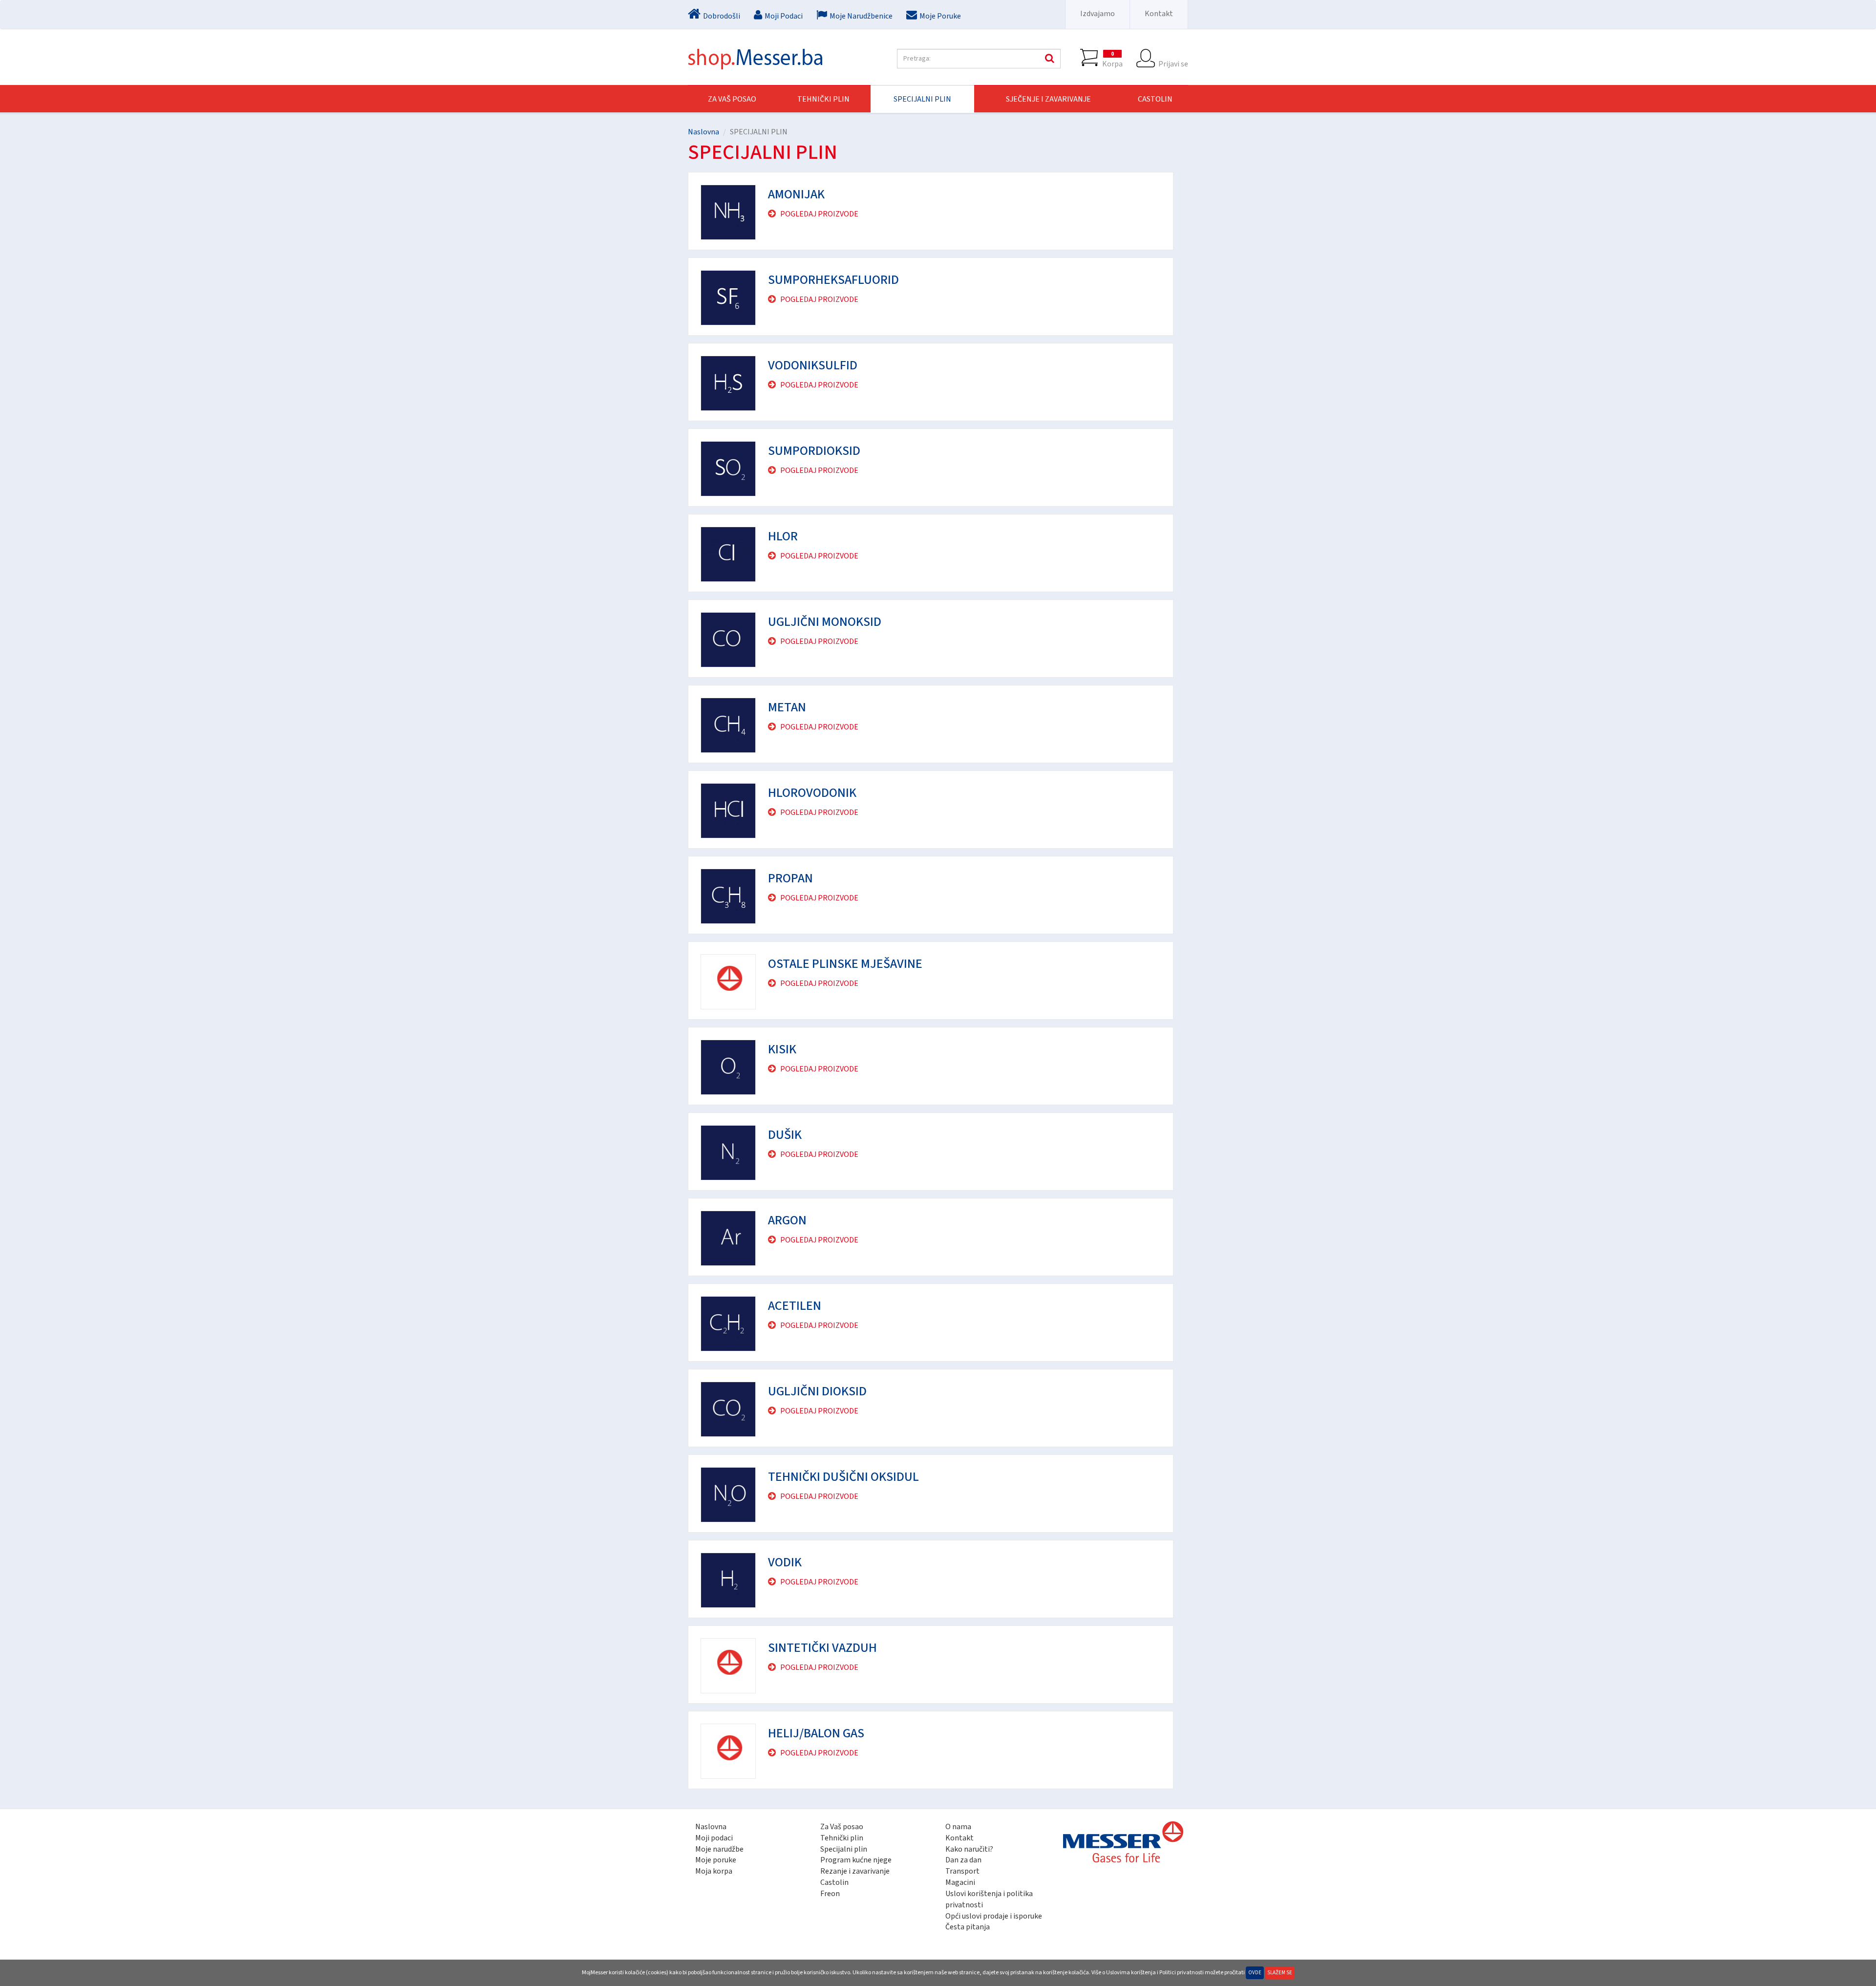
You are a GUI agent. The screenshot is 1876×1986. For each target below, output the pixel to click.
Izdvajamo (1098, 14)
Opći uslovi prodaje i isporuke (994, 1916)
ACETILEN (795, 1306)
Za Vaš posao (732, 99)
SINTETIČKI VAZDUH (822, 1648)
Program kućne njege (856, 1860)
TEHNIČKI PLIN (823, 99)
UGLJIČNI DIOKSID (817, 1391)
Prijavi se (1173, 64)
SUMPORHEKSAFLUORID (833, 280)
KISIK (782, 1049)
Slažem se (1280, 1973)
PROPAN (790, 878)
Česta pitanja (968, 1927)
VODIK (785, 1562)
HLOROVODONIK (812, 793)
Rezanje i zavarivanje (855, 1871)
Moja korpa (714, 1871)
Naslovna (703, 132)
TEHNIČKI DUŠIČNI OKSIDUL (843, 1477)
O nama (958, 1827)
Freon (830, 1894)
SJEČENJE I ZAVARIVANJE (1048, 99)
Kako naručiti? (969, 1849)
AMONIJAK (796, 194)
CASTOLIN (1155, 99)
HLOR (783, 536)
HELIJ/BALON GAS (816, 1733)
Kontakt (1159, 14)
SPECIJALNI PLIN (922, 99)
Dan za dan (963, 1860)
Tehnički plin (842, 1838)
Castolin (834, 1882)
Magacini (960, 1882)
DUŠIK (785, 1135)
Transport (962, 1871)
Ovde (1255, 1973)
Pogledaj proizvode (819, 214)
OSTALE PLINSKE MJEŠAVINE (845, 964)
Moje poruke (716, 1860)
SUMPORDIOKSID (814, 451)
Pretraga (1048, 59)
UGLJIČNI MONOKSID (825, 622)
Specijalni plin (844, 1849)
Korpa (1112, 59)
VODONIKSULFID (813, 365)
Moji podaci (714, 1838)
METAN (787, 707)
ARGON (787, 1220)
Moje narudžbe (719, 1849)
